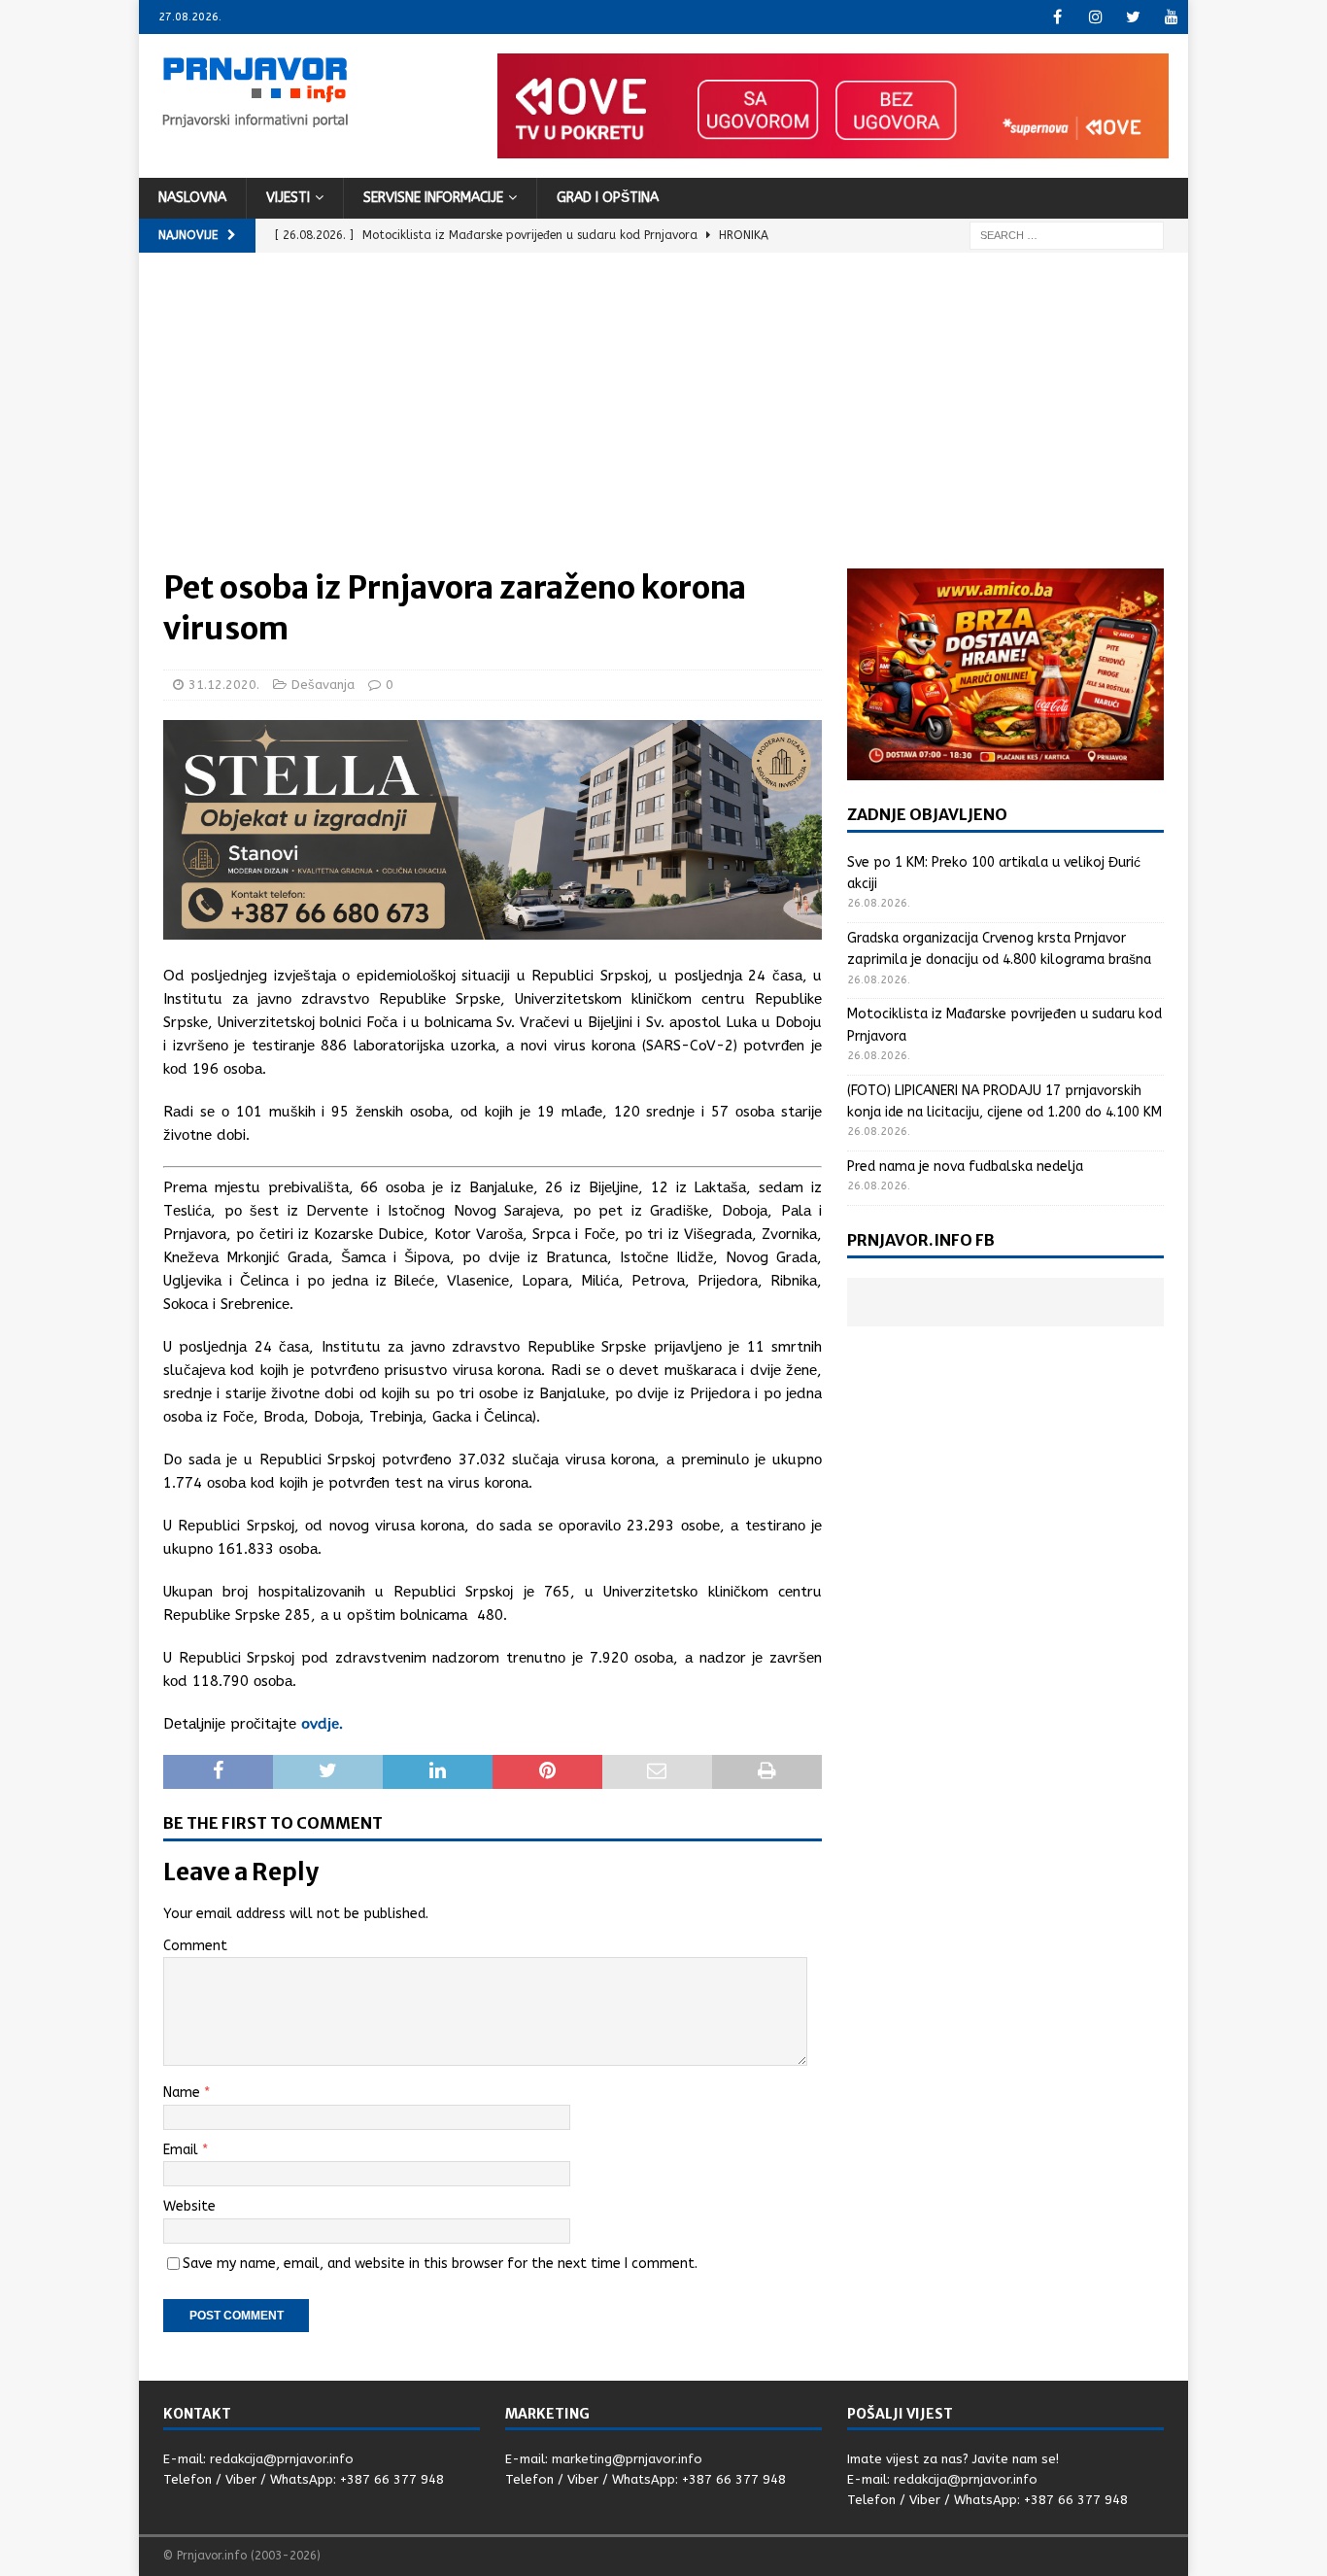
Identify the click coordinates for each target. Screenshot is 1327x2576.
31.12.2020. (224, 685)
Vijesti (288, 198)
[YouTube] (1171, 17)
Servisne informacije (433, 198)
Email (183, 2150)
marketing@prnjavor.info (627, 2459)
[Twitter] (1133, 17)
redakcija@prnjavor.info (282, 2459)
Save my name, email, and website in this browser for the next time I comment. (440, 2264)
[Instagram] (1095, 17)
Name (184, 2093)
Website (189, 2206)
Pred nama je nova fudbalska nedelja (965, 1167)
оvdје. (322, 1724)
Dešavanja (323, 685)
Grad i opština (608, 198)
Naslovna (192, 198)
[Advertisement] (663, 423)
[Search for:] (1067, 235)
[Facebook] (1057, 17)
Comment (195, 1946)
